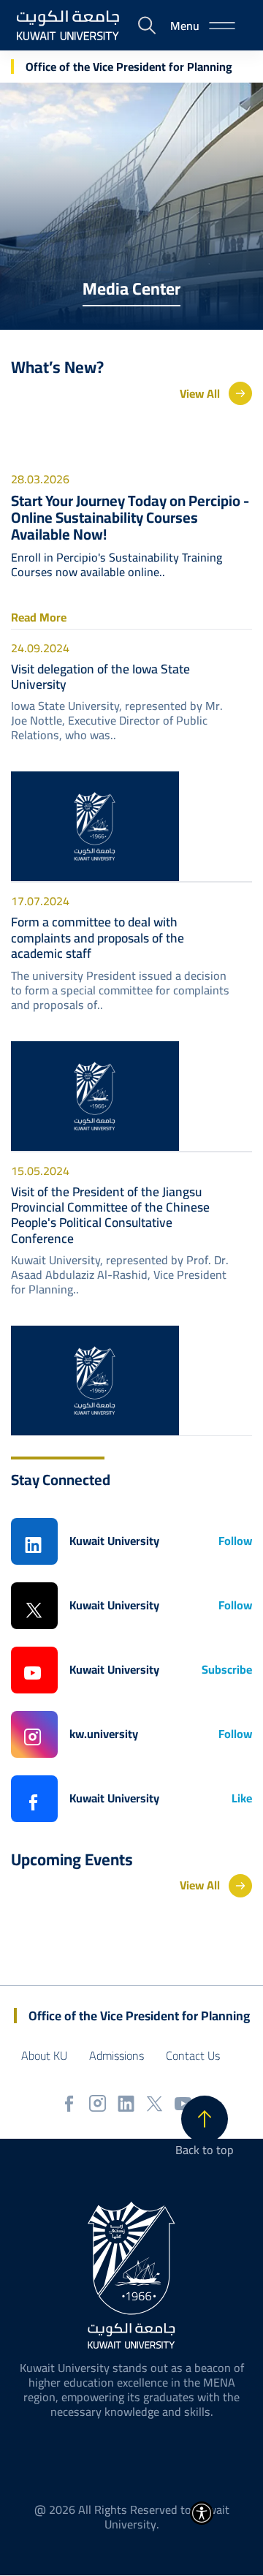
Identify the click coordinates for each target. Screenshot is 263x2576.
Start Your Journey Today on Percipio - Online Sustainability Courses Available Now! (130, 518)
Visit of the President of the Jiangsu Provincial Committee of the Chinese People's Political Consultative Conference (110, 1215)
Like (242, 1798)
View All (200, 393)
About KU (44, 2055)
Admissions (117, 2055)
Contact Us (193, 2055)
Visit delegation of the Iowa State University (100, 677)
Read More (39, 617)
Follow (235, 1541)
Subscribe (227, 1670)
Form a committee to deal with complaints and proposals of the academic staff (98, 937)
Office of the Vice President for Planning (129, 67)
